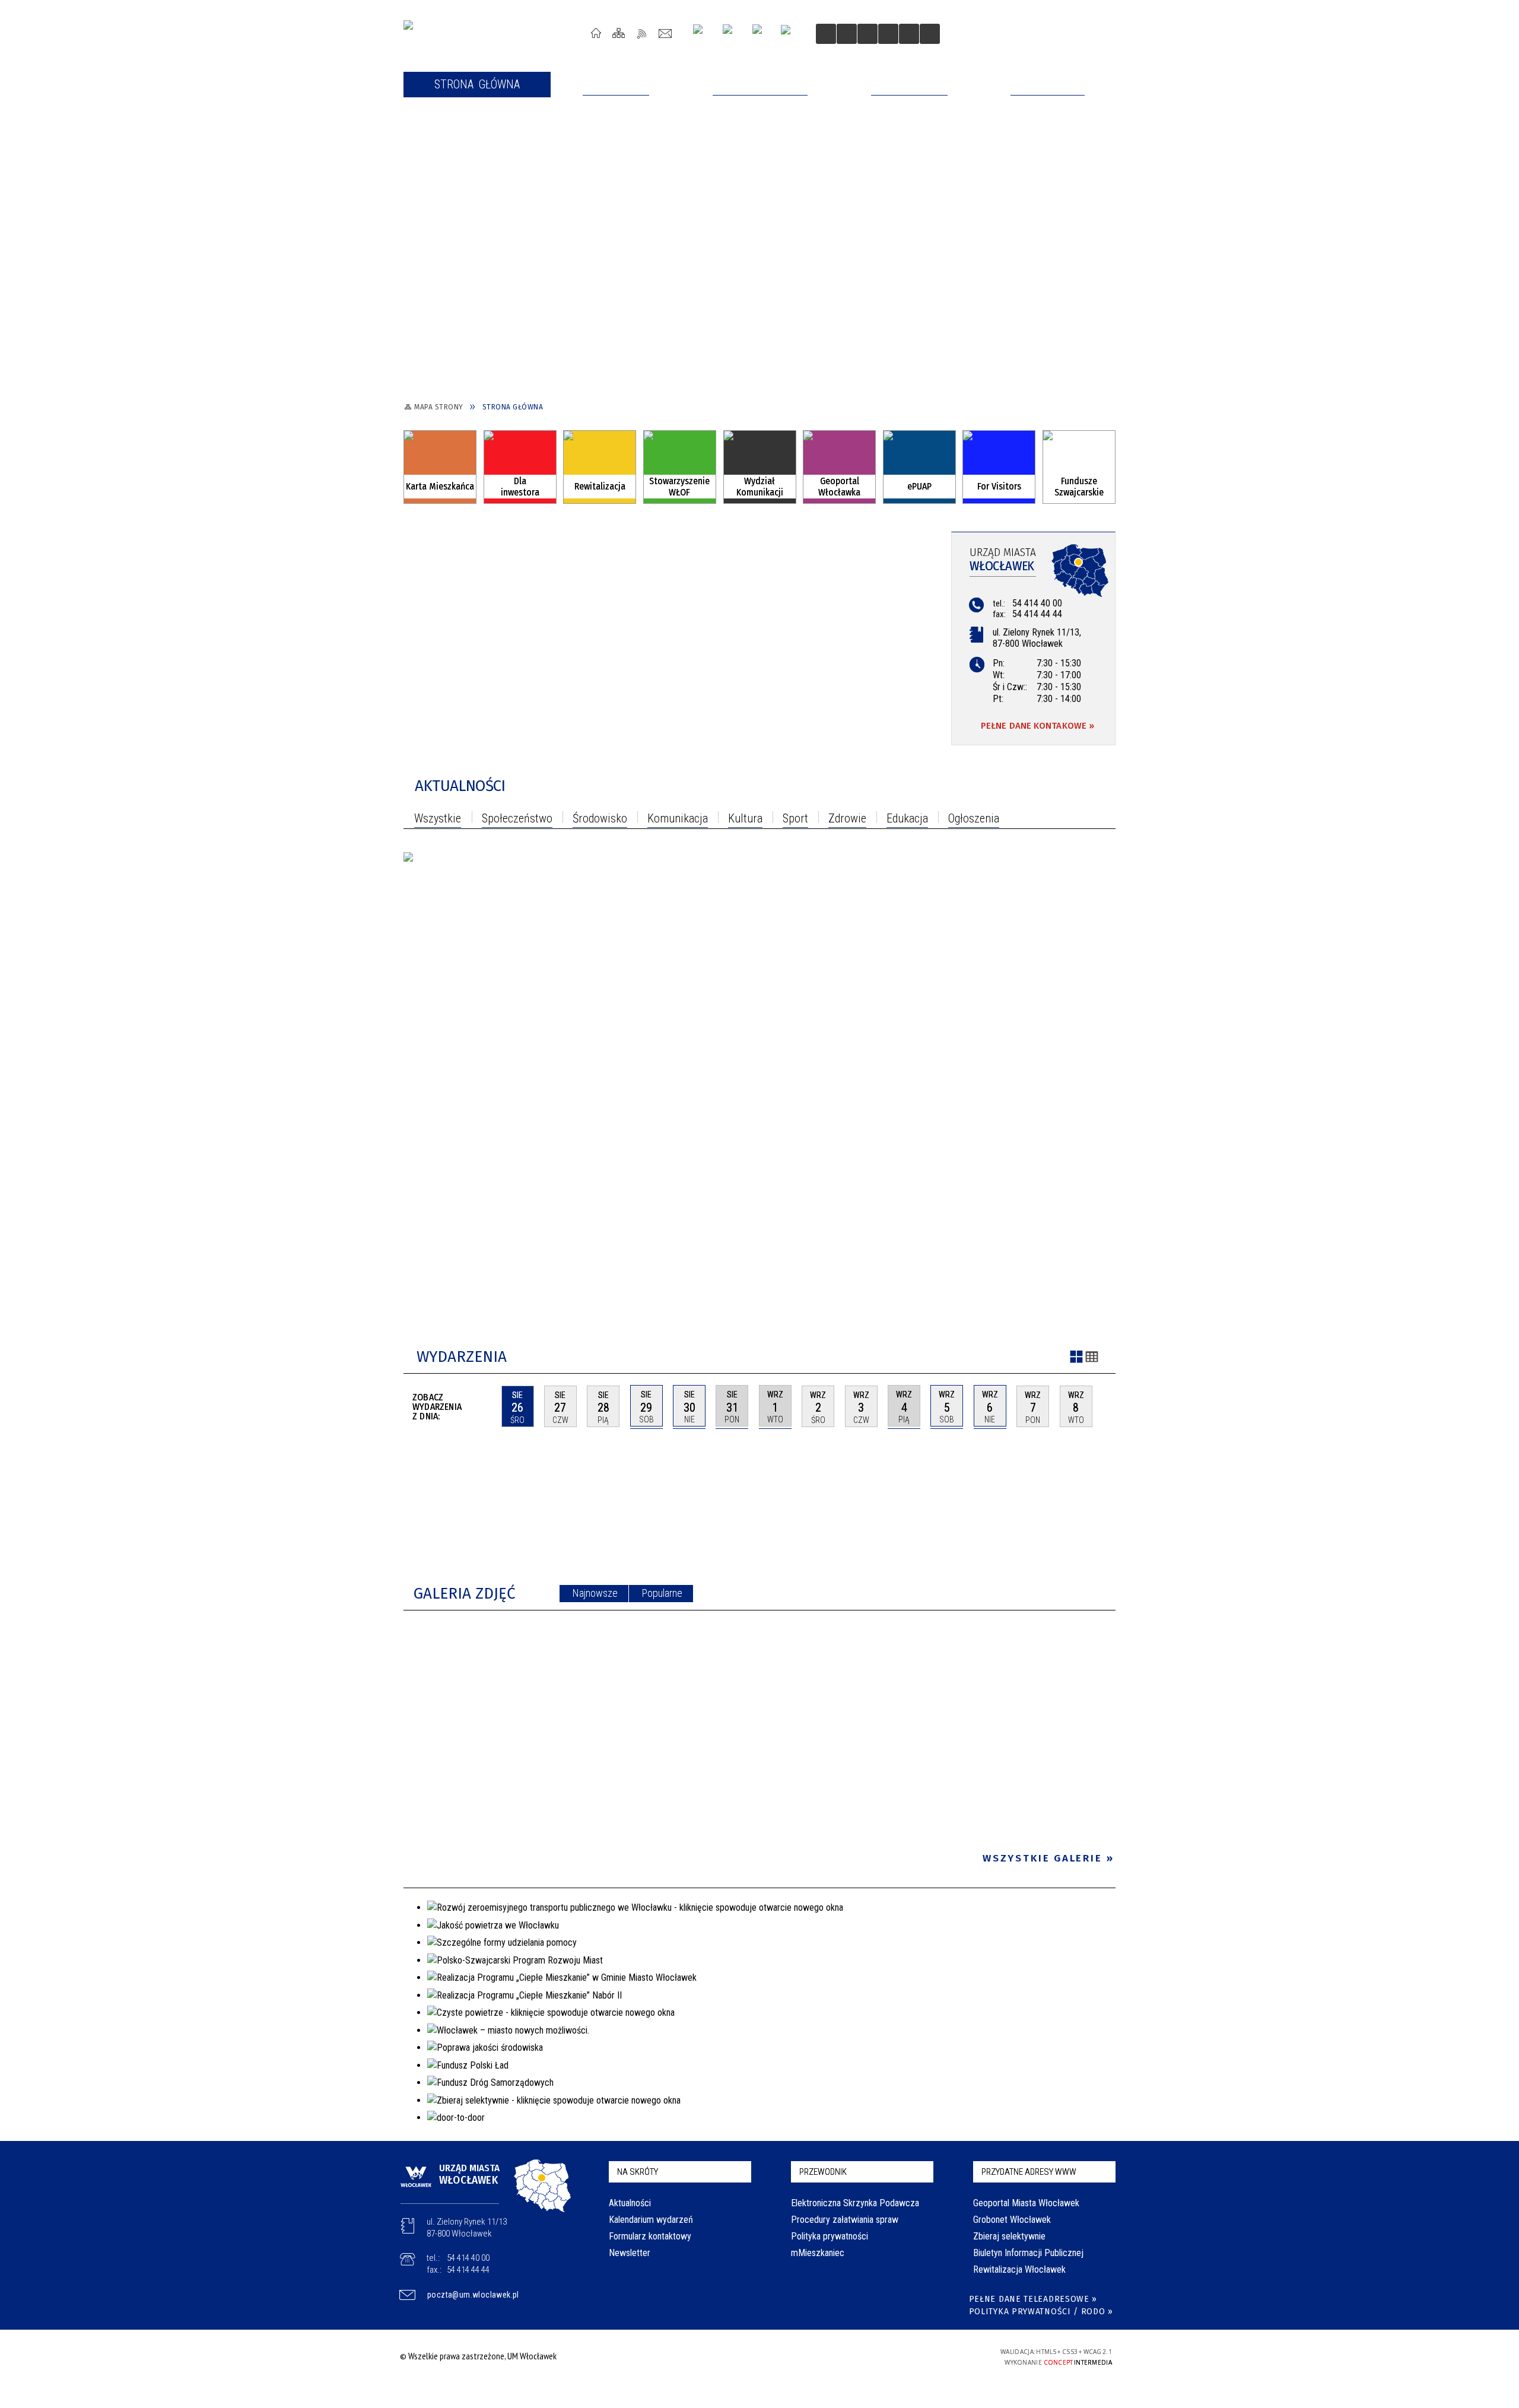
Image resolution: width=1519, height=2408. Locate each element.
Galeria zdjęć (465, 1594)
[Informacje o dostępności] (847, 34)
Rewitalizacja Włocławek (1019, 2269)
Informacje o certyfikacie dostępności (756, 2358)
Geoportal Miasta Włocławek (1026, 2203)
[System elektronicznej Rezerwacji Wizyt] (760, 465)
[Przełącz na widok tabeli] (1092, 1358)
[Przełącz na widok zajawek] (1076, 1358)
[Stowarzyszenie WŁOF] (680, 465)
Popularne (662, 1593)
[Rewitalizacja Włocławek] (600, 465)
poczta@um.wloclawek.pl (473, 2295)
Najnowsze (595, 1593)
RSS (642, 33)
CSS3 (907, 2356)
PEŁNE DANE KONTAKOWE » (1037, 726)
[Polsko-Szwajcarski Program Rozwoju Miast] (1079, 462)
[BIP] (789, 35)
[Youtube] (732, 34)
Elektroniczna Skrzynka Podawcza (855, 2203)
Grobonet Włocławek (1012, 2220)
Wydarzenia (462, 1357)
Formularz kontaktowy (650, 2236)
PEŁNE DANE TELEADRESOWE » (1033, 2299)
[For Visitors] (999, 465)
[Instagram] (702, 34)
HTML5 (889, 2356)
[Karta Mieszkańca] (440, 465)
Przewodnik (823, 2172)
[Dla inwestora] (520, 465)
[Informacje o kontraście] (909, 34)
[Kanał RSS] (1113, 788)
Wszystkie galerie (1043, 1858)
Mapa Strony (619, 33)
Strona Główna (596, 33)
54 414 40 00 (1037, 603)
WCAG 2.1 (944, 2355)
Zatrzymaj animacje (826, 34)
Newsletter (630, 2253)
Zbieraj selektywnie (1009, 2236)
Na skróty (638, 2172)
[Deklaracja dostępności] (867, 34)
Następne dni (1110, 1406)
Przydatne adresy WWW (1029, 2172)
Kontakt (665, 33)
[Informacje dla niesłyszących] (888, 34)
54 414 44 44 (1037, 614)
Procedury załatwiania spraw (845, 2220)
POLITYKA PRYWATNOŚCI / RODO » (1041, 2312)
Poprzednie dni (487, 1406)
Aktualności (460, 786)
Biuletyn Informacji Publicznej (1028, 2253)
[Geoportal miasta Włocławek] (839, 465)
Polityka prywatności (830, 2236)
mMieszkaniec (818, 2253)
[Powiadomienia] (930, 34)
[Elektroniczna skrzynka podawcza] (919, 465)
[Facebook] (762, 34)
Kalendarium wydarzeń (651, 2220)
